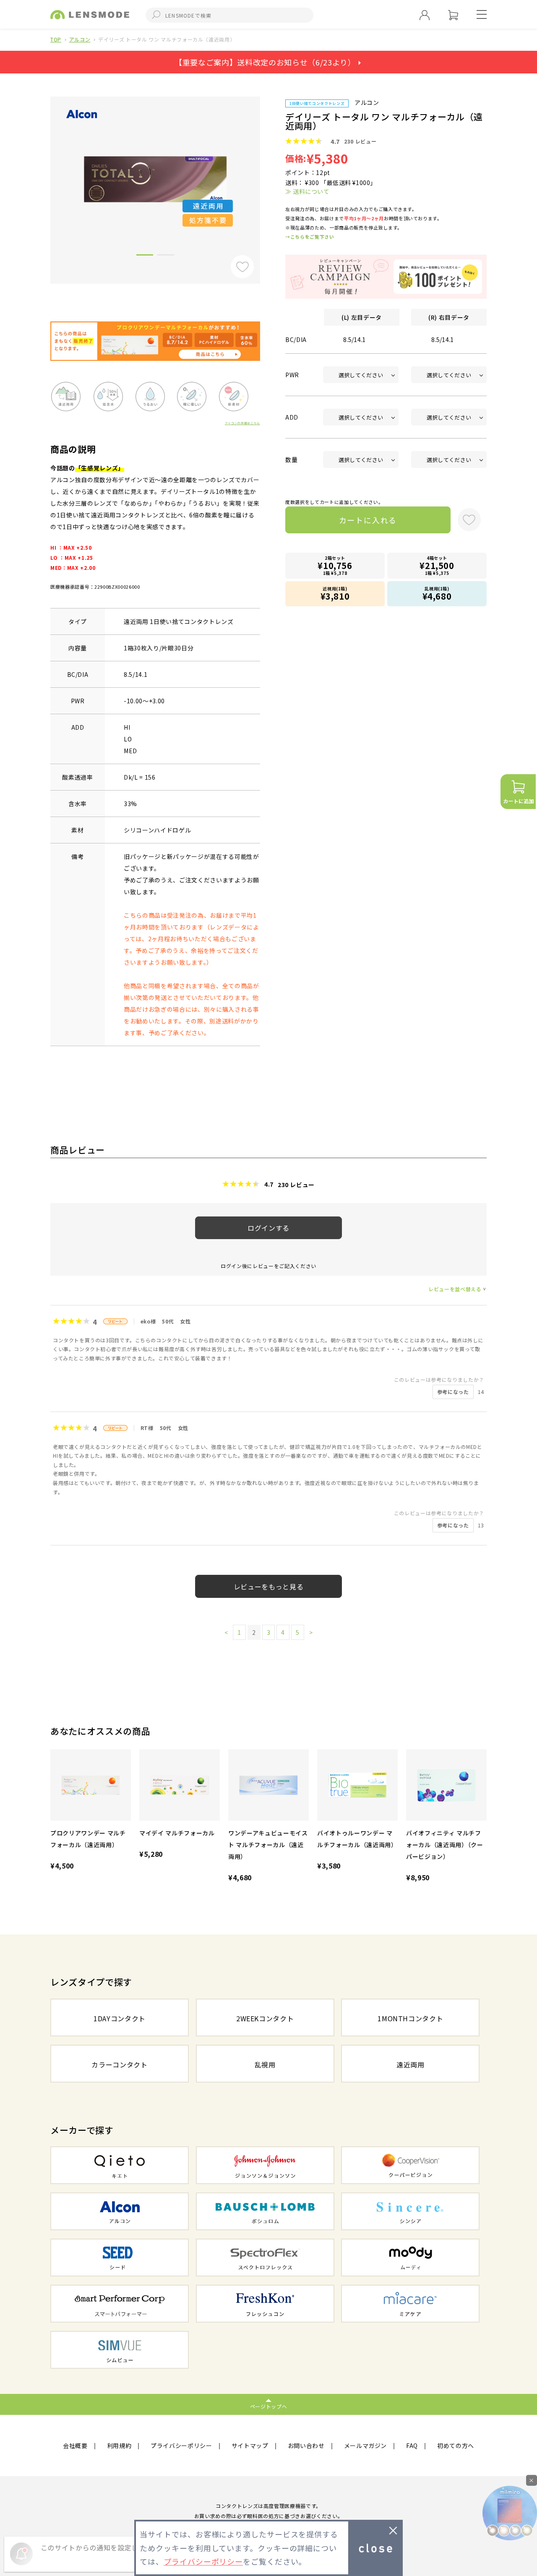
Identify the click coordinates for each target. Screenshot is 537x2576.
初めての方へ (456, 2446)
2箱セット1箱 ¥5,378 (335, 565)
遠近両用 (411, 2064)
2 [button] (166, 256)
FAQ (412, 2446)
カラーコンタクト (119, 2064)
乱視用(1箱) (437, 594)
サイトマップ (250, 2446)
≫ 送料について (307, 191)
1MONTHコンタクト (410, 2018)
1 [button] (145, 256)
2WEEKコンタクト (265, 2018)
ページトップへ (269, 2406)
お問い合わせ (306, 2446)
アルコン (80, 39)
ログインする (268, 1228)
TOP (56, 39)
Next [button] (266, 176)
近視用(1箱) (335, 594)
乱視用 (265, 2064)
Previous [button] (44, 176)
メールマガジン (366, 2446)
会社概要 (75, 2446)
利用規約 (119, 2446)
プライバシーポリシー (181, 2446)
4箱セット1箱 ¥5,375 (437, 565)
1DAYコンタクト (120, 2018)
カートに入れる (368, 520)
